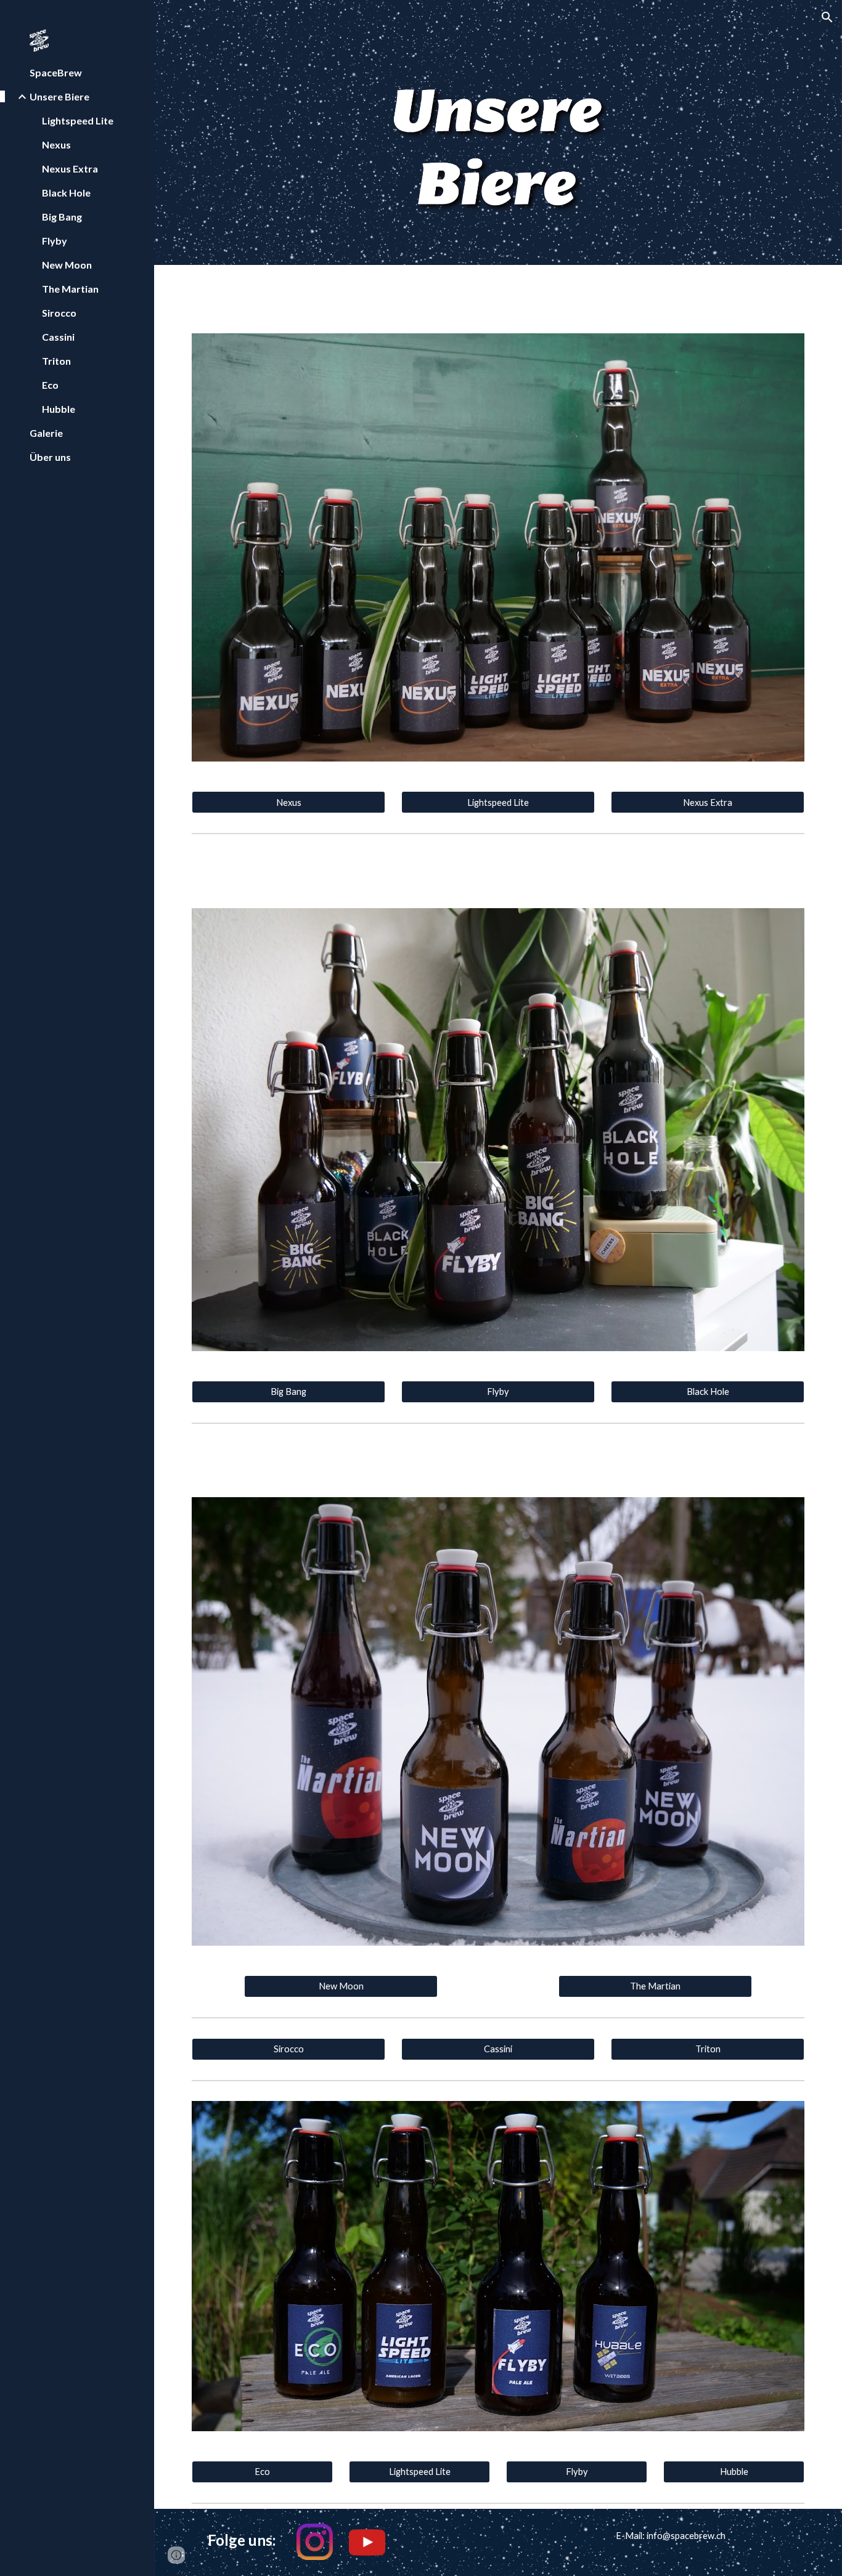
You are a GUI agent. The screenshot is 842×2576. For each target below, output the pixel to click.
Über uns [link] (50, 457)
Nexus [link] (56, 144)
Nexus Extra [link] (70, 169)
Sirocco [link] (59, 313)
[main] (236, 2540)
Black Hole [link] (66, 193)
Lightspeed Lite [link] (78, 120)
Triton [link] (56, 361)
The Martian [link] (70, 289)
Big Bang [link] (62, 217)
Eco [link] (50, 385)
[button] (827, 17)
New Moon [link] (67, 265)
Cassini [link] (58, 337)
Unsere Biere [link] (59, 96)
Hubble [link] (59, 409)
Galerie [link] (46, 433)
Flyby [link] (55, 241)
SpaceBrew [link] (56, 72)
